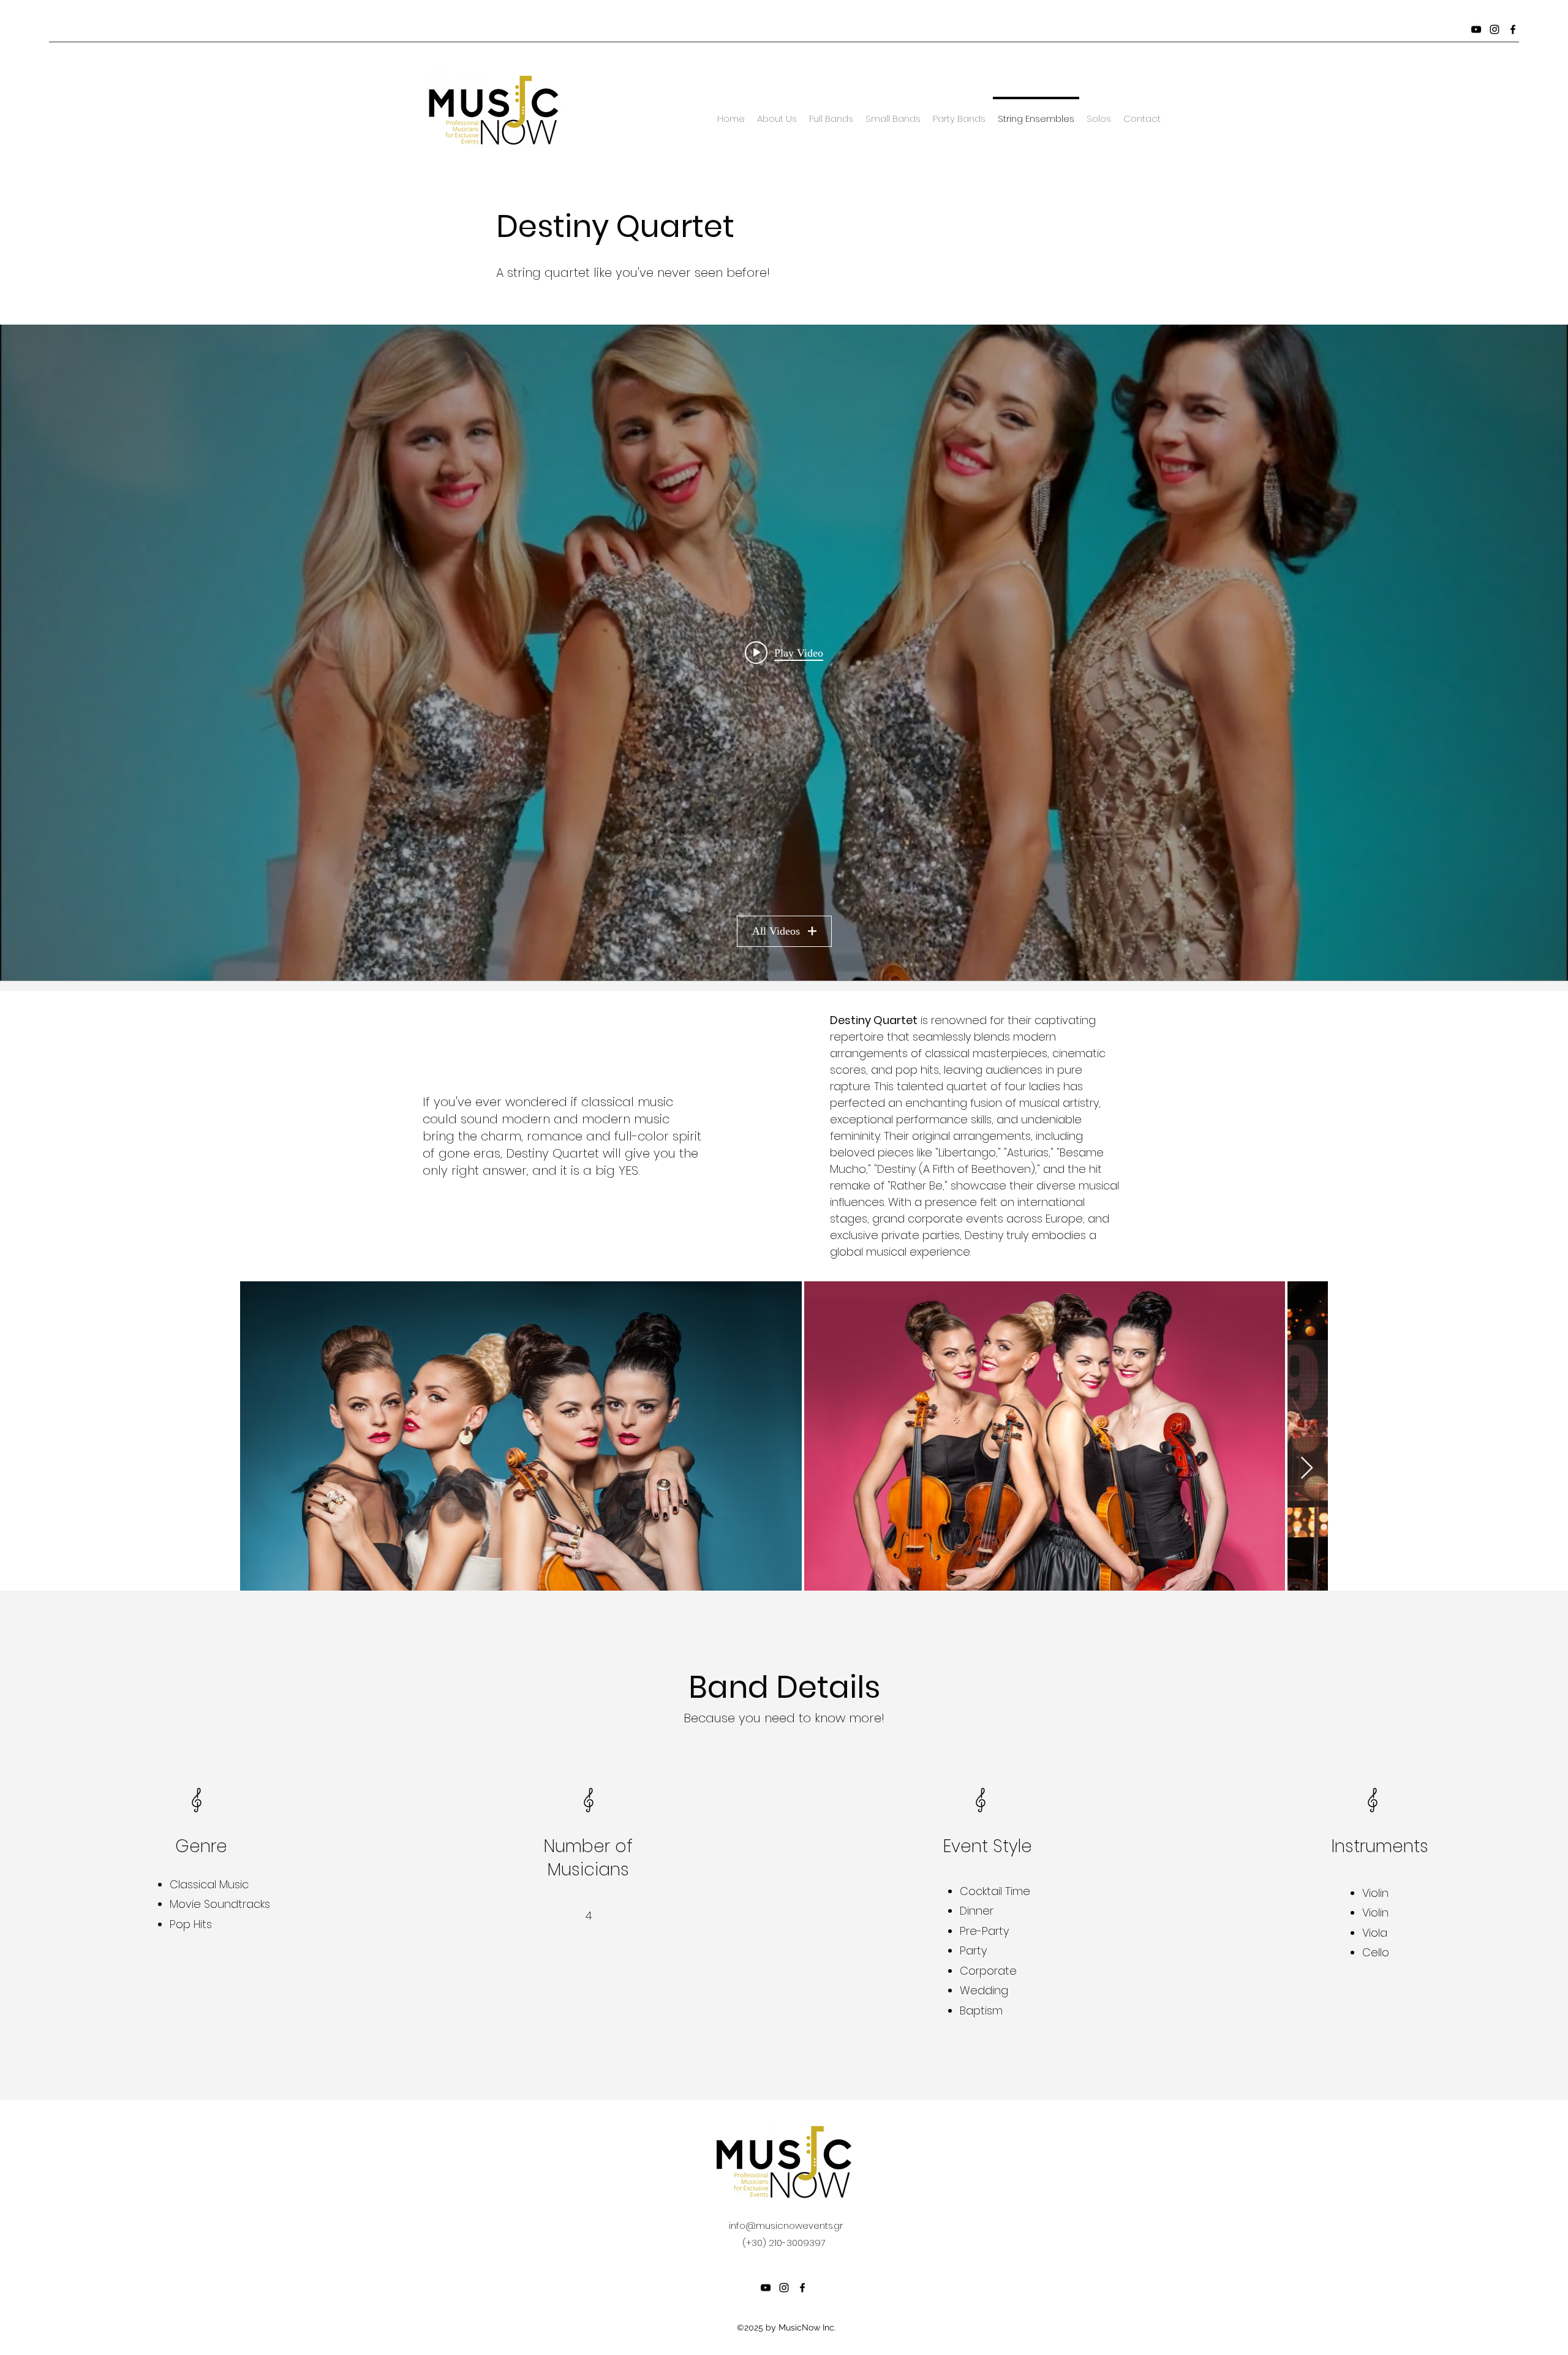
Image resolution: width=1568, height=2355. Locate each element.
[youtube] (1476, 29)
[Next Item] (1307, 1468)
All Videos (776, 931)
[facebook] (1513, 29)
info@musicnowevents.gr (786, 2225)
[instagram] (1494, 29)
